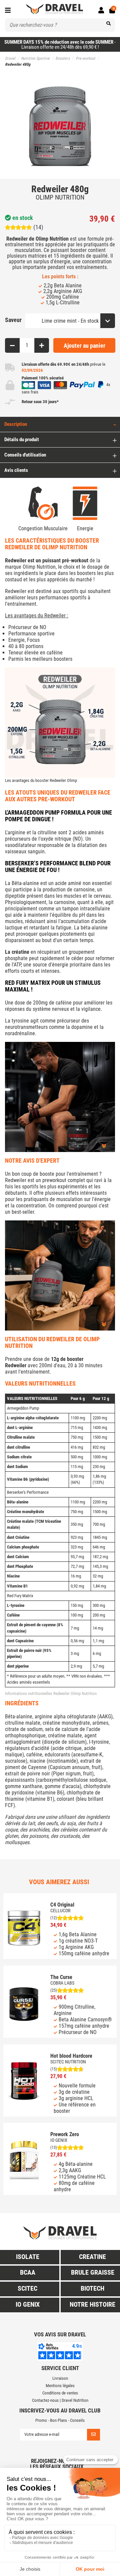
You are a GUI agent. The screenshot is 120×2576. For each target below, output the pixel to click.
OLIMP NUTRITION (60, 197)
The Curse (61, 1977)
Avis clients (16, 470)
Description (16, 424)
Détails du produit (22, 440)
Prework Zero (65, 2134)
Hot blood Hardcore (71, 2056)
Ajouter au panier (84, 346)
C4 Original (62, 1905)
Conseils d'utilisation (25, 455)
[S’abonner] (93, 2435)
